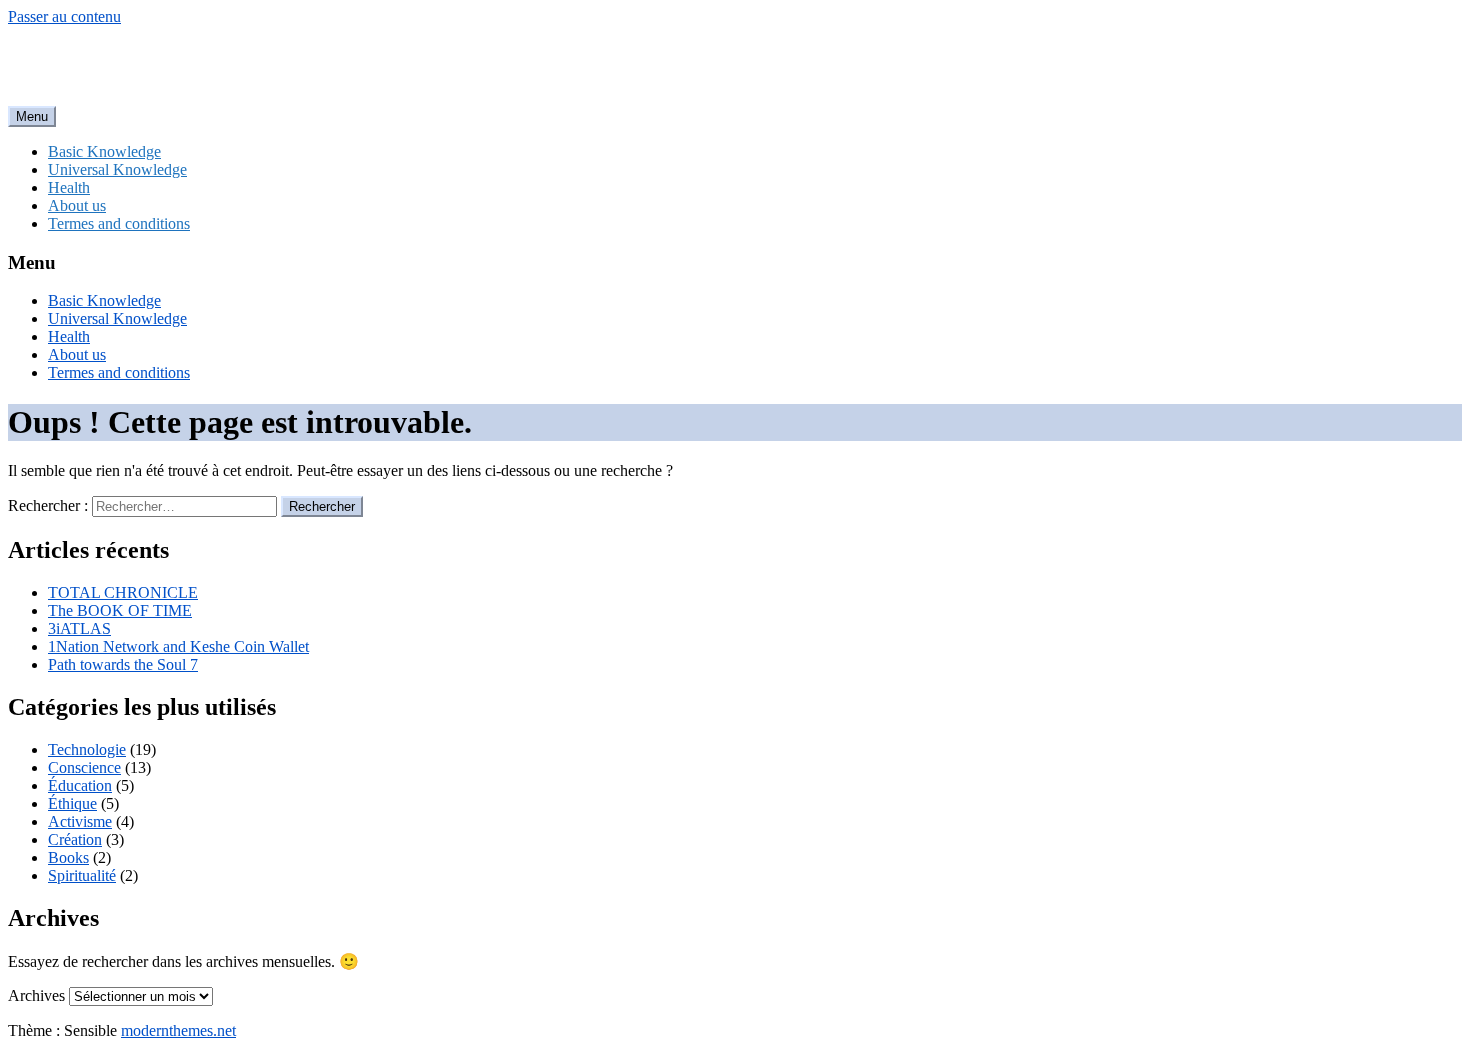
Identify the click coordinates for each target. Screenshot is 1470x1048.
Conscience (84, 767)
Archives (36, 995)
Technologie (87, 749)
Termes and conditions (119, 223)
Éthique (72, 803)
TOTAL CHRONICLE (123, 592)
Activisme (80, 821)
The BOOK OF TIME (120, 610)
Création (75, 839)
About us (77, 205)
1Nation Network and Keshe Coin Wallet (178, 646)
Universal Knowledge (117, 169)
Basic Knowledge (104, 151)
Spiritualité (82, 875)
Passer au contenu (64, 16)
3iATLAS (79, 628)
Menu (32, 116)
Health (69, 187)
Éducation (80, 785)
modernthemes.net (178, 1030)
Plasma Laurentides (144, 65)
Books (68, 857)
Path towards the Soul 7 (123, 664)
